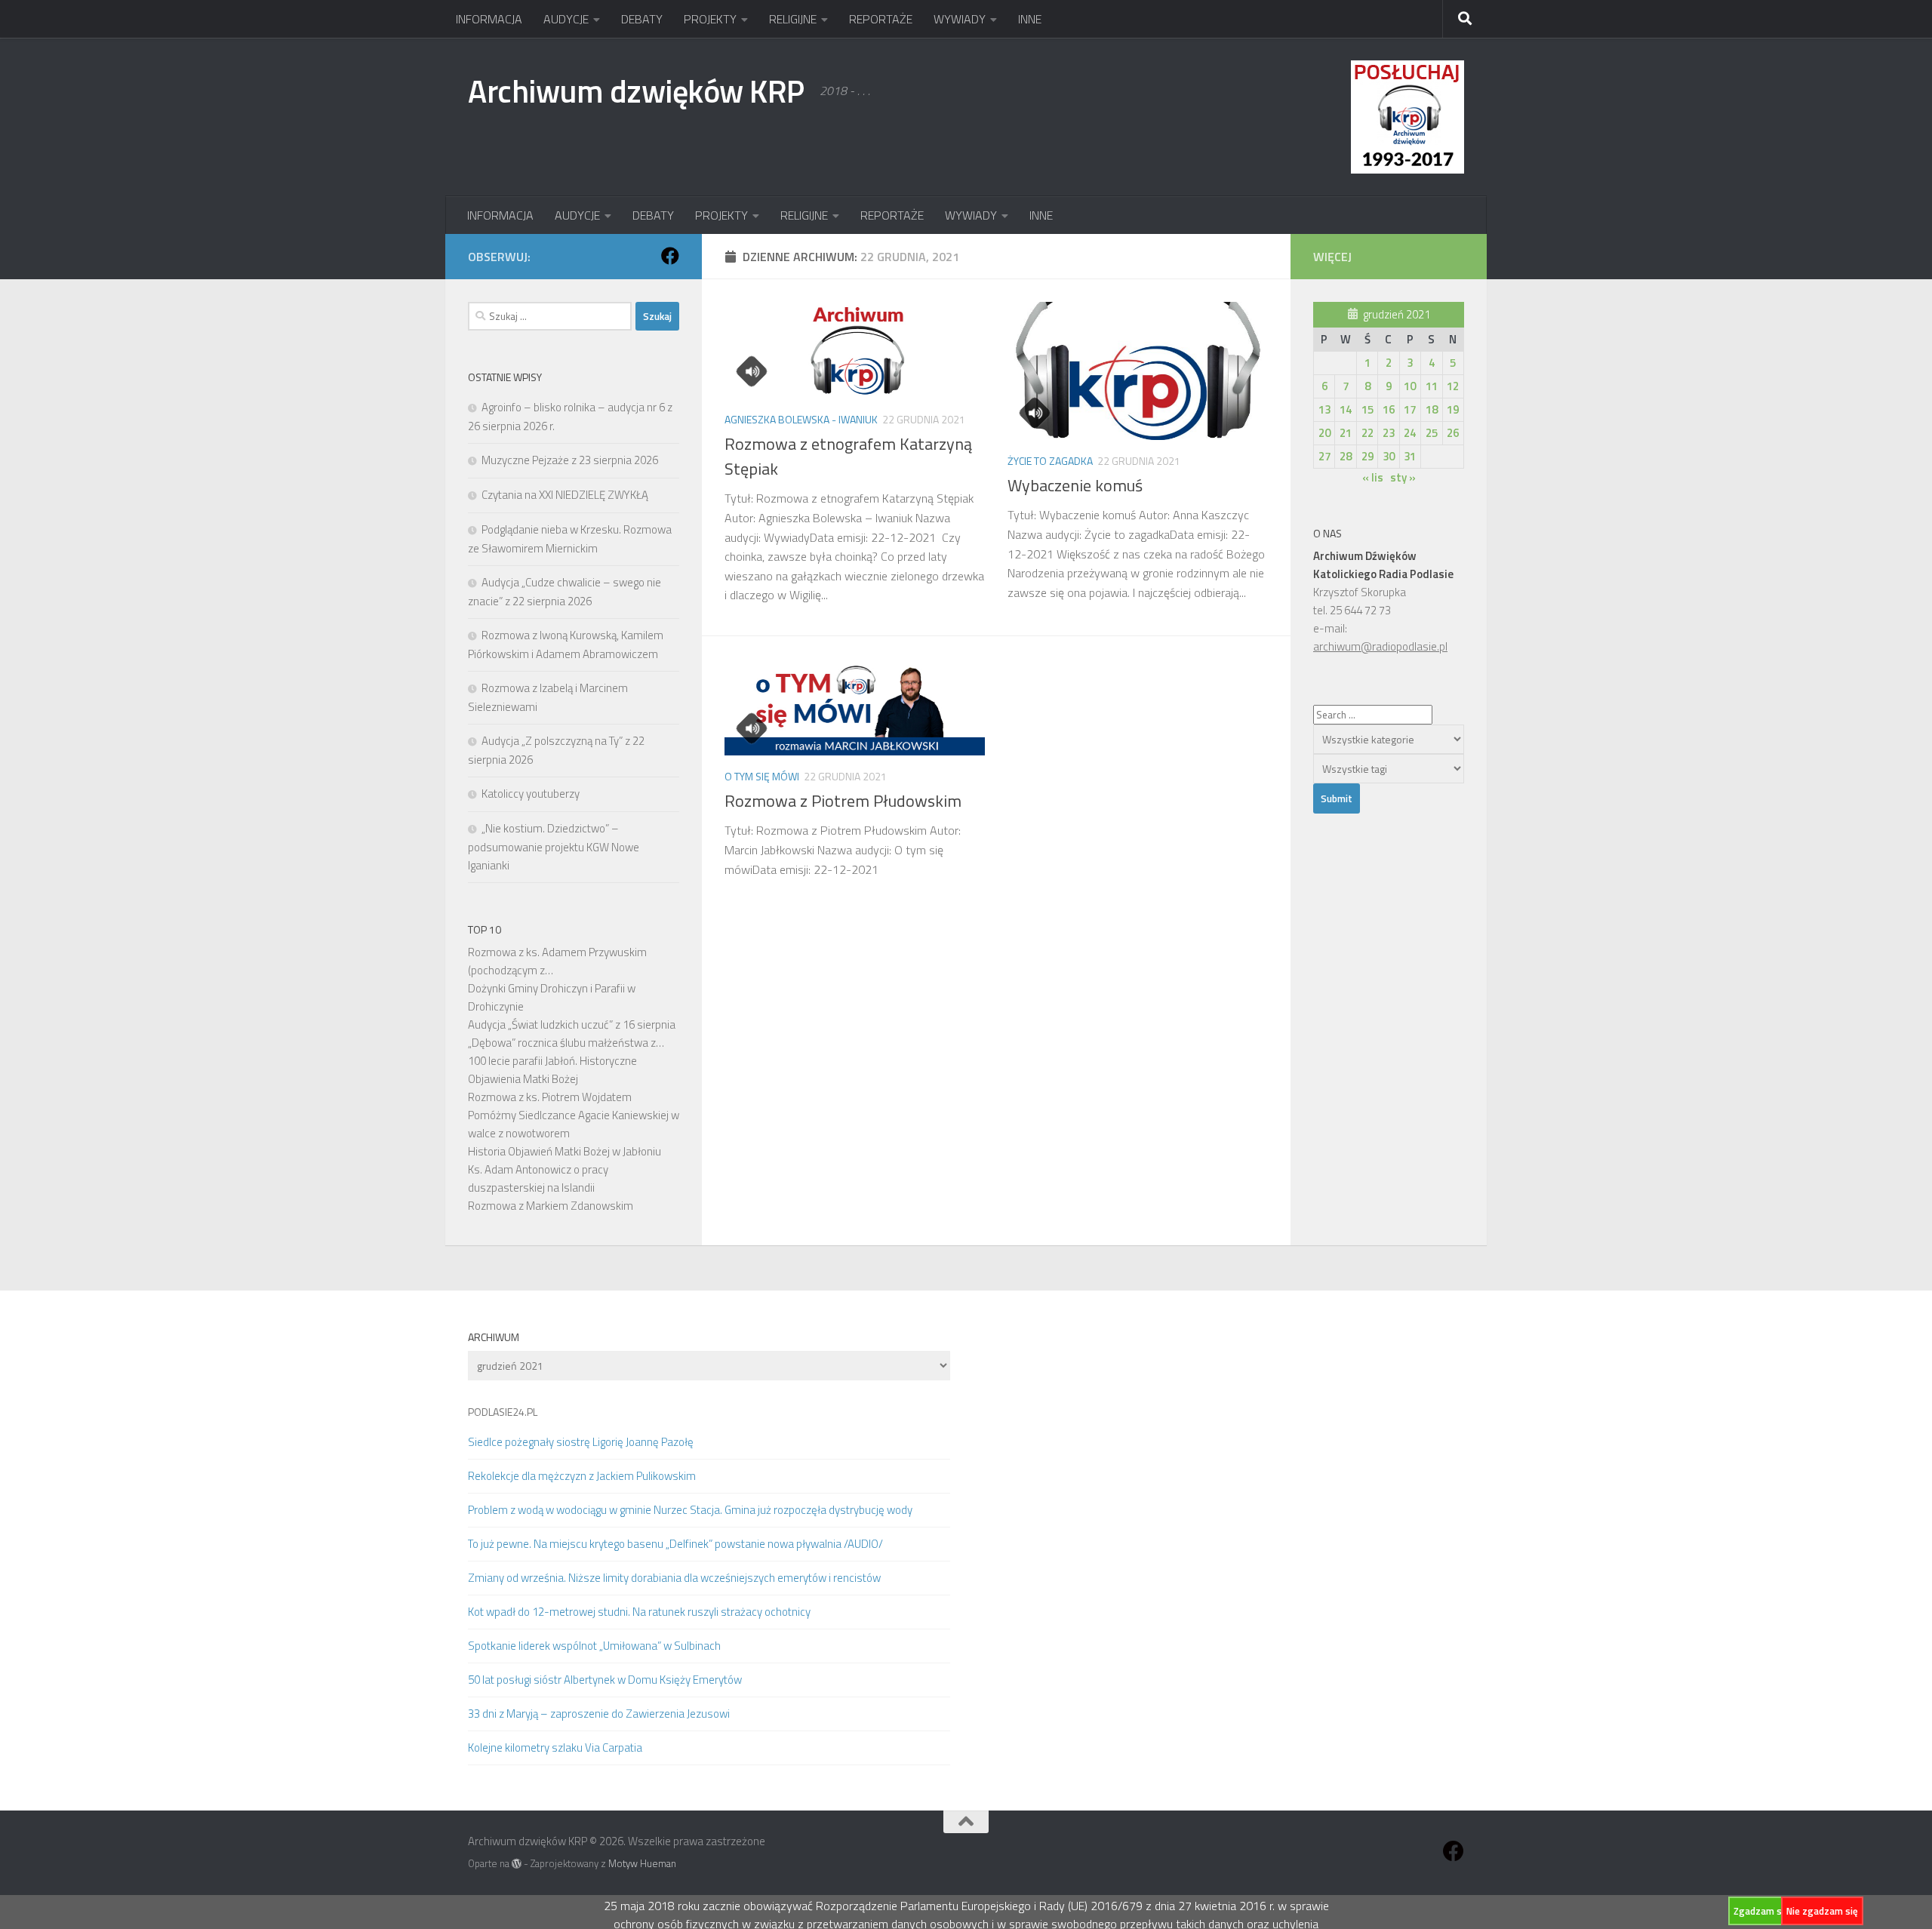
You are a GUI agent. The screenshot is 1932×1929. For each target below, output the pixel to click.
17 (1410, 409)
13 (1324, 409)
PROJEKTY (710, 19)
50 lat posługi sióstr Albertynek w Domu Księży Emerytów (605, 1680)
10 (1410, 386)
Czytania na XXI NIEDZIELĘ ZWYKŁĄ (565, 495)
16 (1389, 409)
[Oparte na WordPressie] (517, 1864)
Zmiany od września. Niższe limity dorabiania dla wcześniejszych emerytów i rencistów (674, 1578)
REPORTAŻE (881, 19)
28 (1346, 456)
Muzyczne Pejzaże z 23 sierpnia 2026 (570, 460)
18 (1432, 409)
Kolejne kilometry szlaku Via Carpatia (555, 1747)
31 (1410, 456)
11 (1432, 386)
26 (1453, 433)
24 (1410, 433)
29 (1367, 456)
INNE (1030, 19)
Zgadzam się (1761, 1911)
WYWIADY (960, 19)
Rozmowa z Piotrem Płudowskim (843, 801)
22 (1367, 433)
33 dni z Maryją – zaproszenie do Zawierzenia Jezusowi (599, 1714)
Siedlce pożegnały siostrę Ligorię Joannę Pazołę (581, 1442)
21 (1346, 433)
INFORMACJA (489, 19)
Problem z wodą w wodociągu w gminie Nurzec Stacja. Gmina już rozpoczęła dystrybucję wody (690, 1510)
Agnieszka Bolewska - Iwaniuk (801, 419)
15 (1367, 409)
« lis (1373, 477)
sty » (1403, 477)
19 (1453, 409)
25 (1432, 433)
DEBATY (642, 19)
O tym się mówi (762, 776)
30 (1389, 456)
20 (1324, 433)
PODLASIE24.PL (503, 1412)
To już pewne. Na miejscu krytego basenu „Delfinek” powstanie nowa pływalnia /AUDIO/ (675, 1544)
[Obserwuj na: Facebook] (670, 256)
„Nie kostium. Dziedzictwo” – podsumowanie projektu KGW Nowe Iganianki (554, 847)
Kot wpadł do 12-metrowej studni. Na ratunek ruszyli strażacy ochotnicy (639, 1612)
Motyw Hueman (642, 1863)
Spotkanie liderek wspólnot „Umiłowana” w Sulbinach (594, 1646)
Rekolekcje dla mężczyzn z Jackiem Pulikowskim (582, 1476)
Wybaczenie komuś (1075, 485)
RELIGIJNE (793, 19)
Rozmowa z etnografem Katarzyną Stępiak (848, 456)
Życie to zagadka (1050, 461)
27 (1324, 456)
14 (1346, 409)
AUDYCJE (566, 19)
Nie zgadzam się (1822, 1911)
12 (1453, 386)
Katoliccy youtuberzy (531, 794)
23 (1389, 433)
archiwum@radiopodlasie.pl (1380, 646)
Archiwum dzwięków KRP (636, 91)
